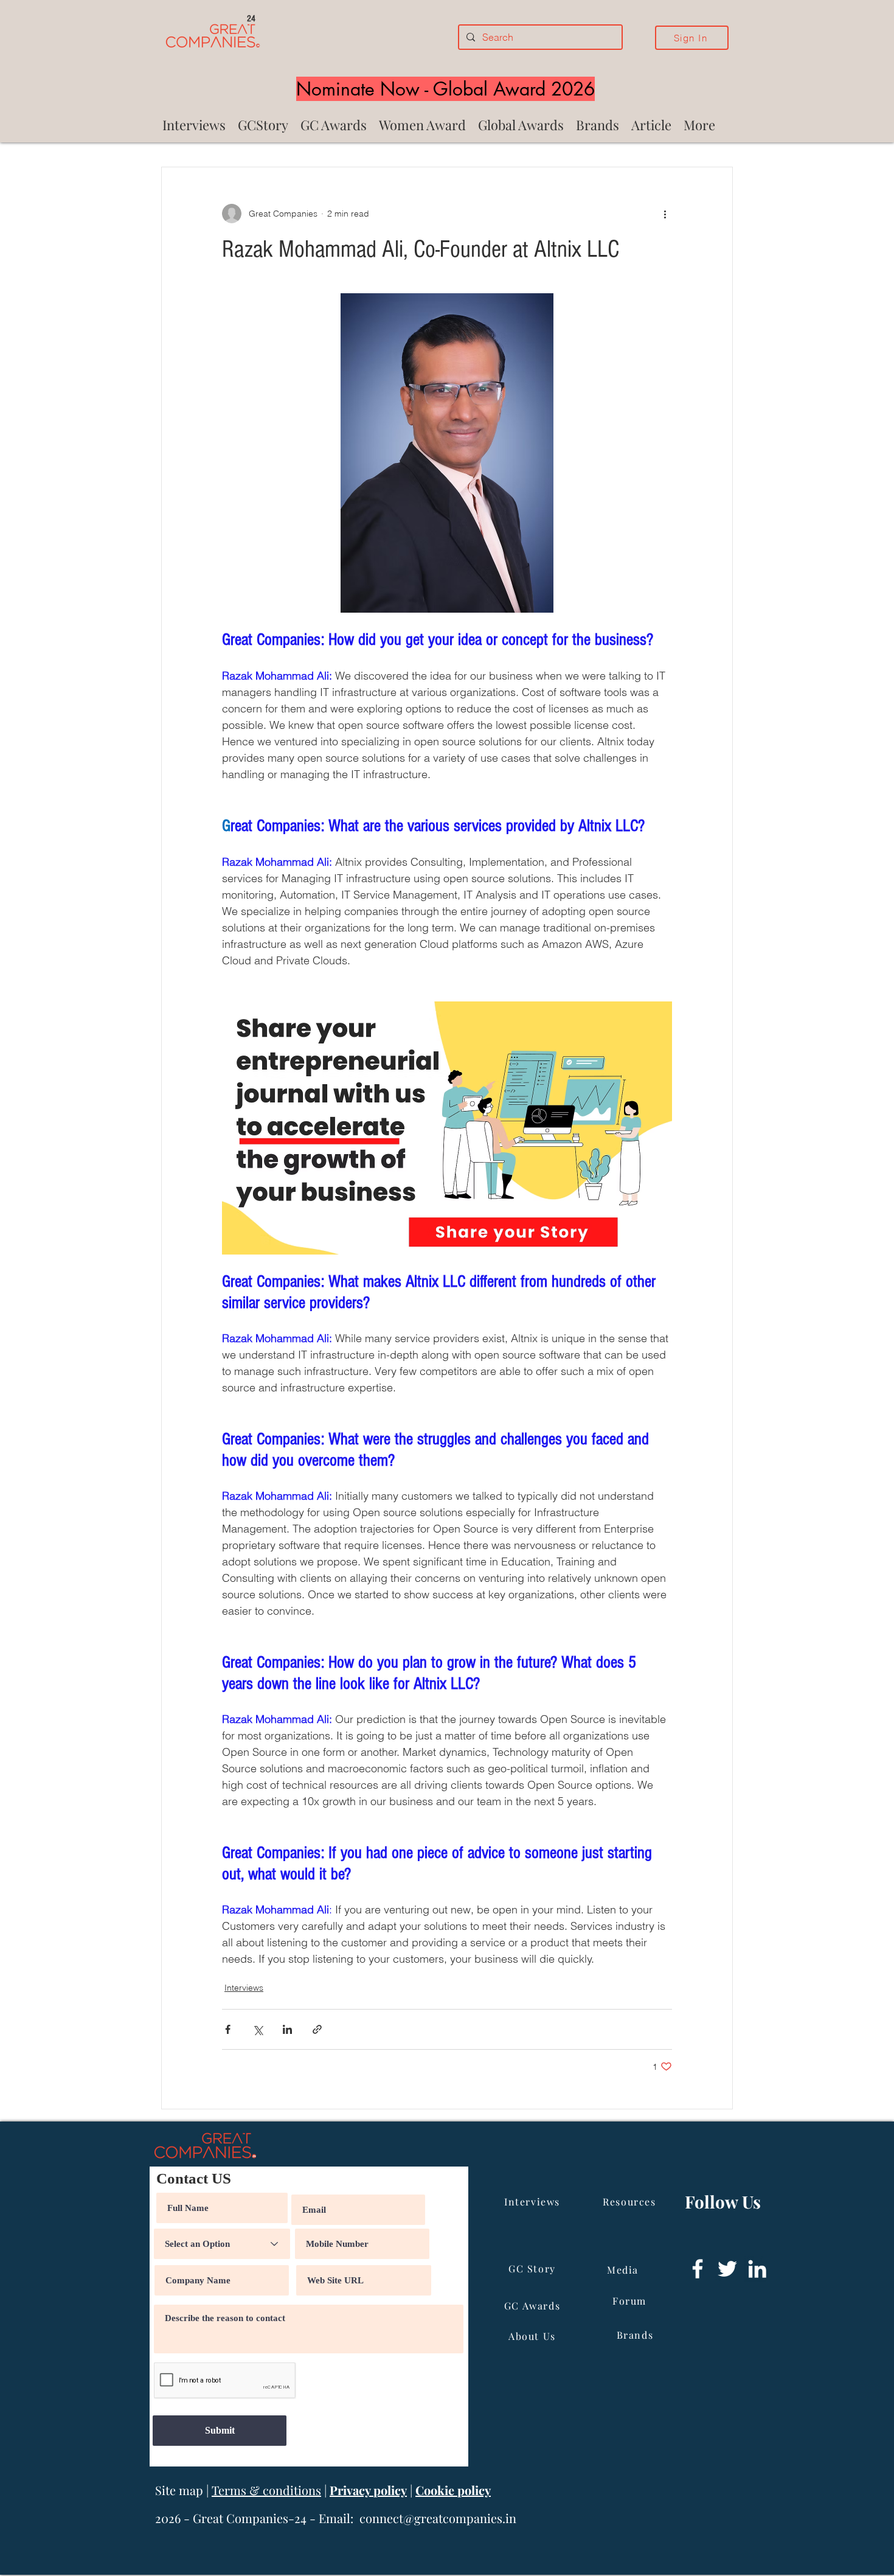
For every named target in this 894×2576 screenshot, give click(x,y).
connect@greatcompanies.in (438, 2518)
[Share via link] (317, 2029)
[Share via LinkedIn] (287, 2029)
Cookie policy (453, 2490)
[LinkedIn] (757, 2269)
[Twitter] (727, 2269)
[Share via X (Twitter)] (258, 2029)
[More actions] (665, 214)
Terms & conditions (266, 2490)
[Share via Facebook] (228, 2029)
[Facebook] (698, 2269)
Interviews (244, 1988)
